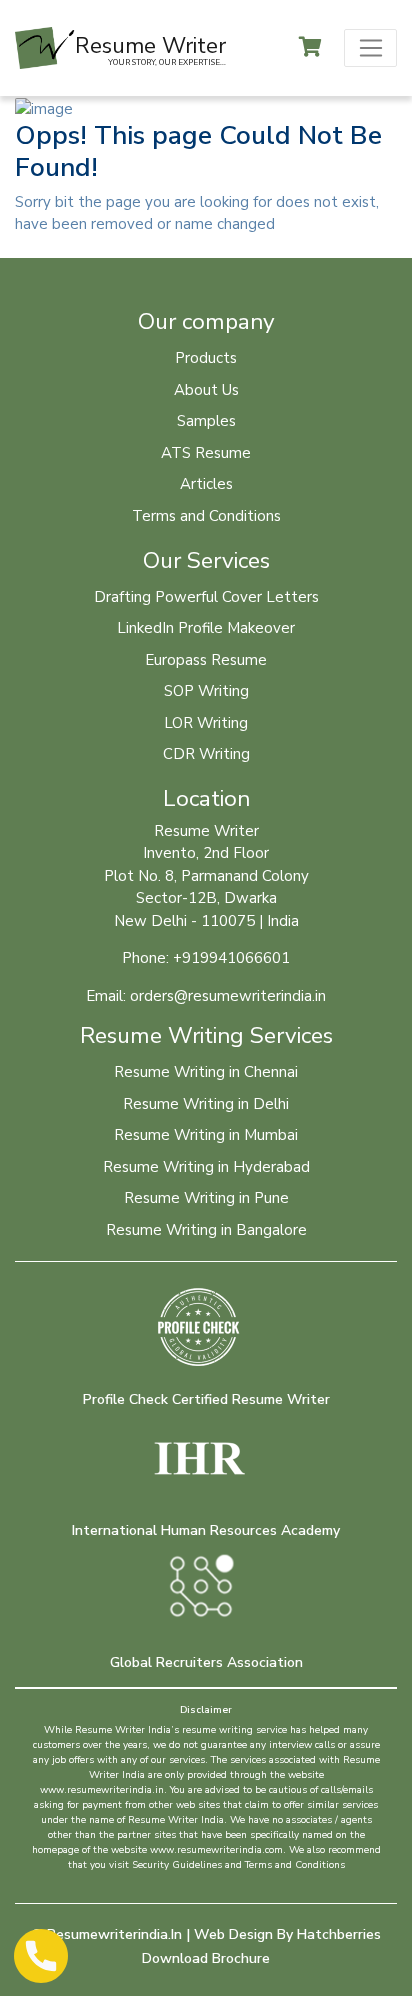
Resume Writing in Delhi (206, 1104)
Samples (206, 421)
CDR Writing (206, 754)
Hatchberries (339, 1934)
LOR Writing (206, 723)
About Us (206, 390)
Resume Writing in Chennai (206, 1072)
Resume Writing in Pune (206, 1198)
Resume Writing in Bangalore (206, 1230)
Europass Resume (206, 660)
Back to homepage (100, 247)
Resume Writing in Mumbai (206, 1135)
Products (206, 358)
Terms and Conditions (206, 516)
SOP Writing (206, 691)
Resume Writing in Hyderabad (206, 1167)
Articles (206, 484)
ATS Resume (206, 453)
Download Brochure (206, 1958)
